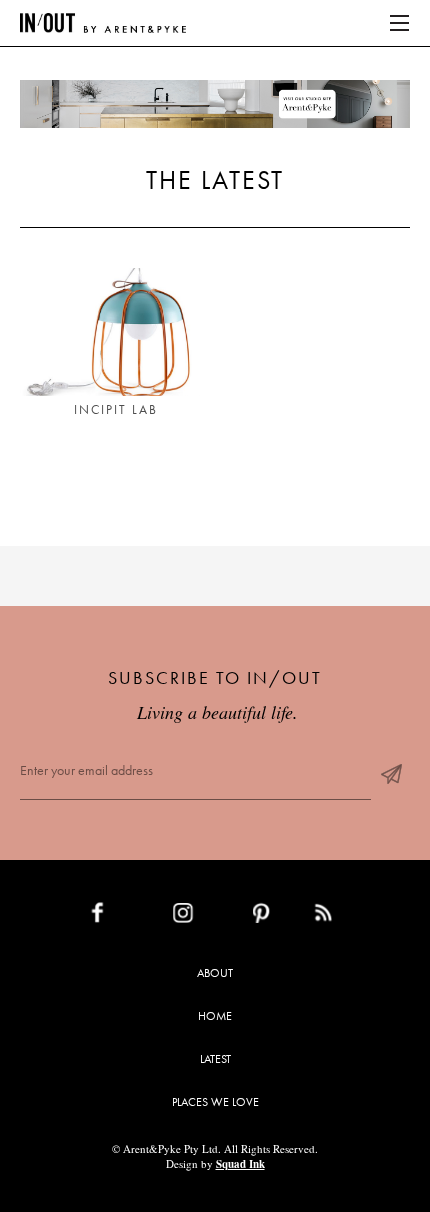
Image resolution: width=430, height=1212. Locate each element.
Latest (215, 1059)
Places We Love (215, 1102)
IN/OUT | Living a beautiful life (103, 23)
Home (215, 1016)
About (215, 973)
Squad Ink (240, 1164)
